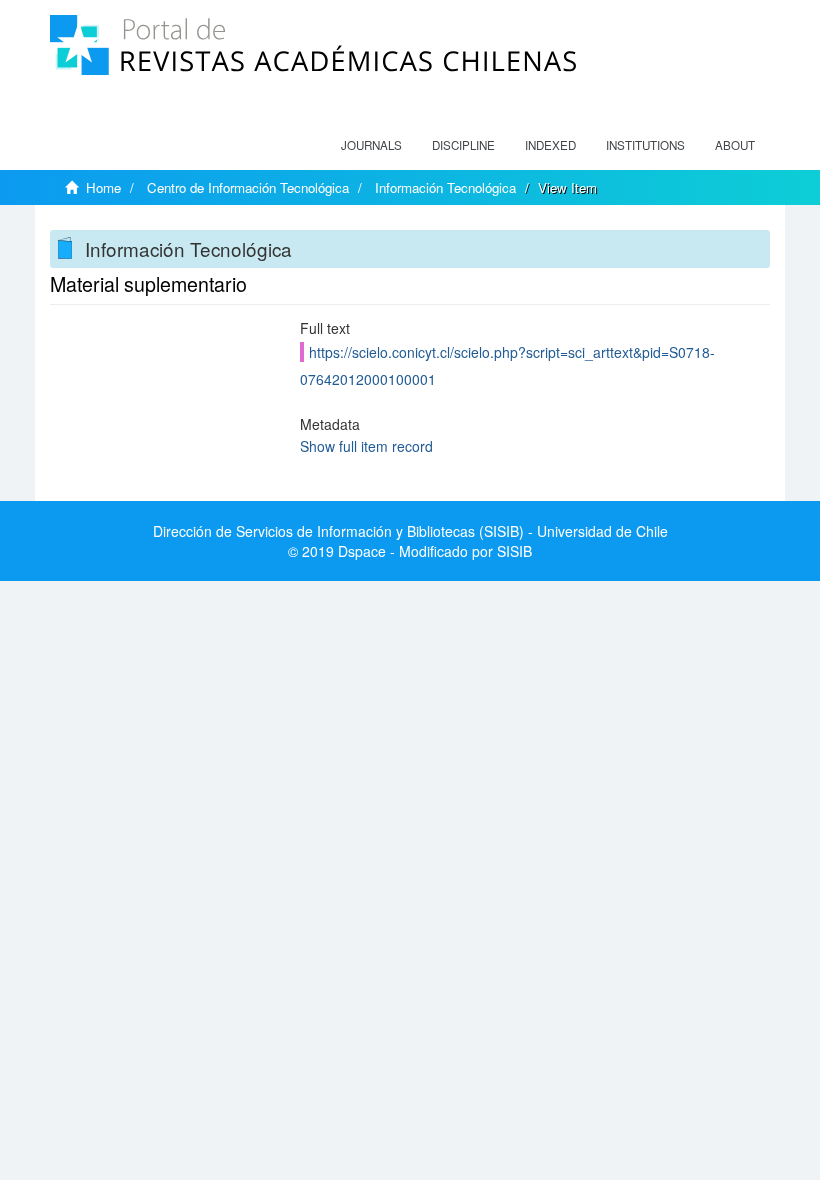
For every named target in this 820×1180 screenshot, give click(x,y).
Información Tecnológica (445, 187)
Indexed (550, 145)
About (735, 145)
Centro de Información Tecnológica (248, 187)
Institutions (645, 145)
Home (103, 187)
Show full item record (366, 446)
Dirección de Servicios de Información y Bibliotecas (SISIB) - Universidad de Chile (410, 531)
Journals (371, 145)
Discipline (463, 145)
